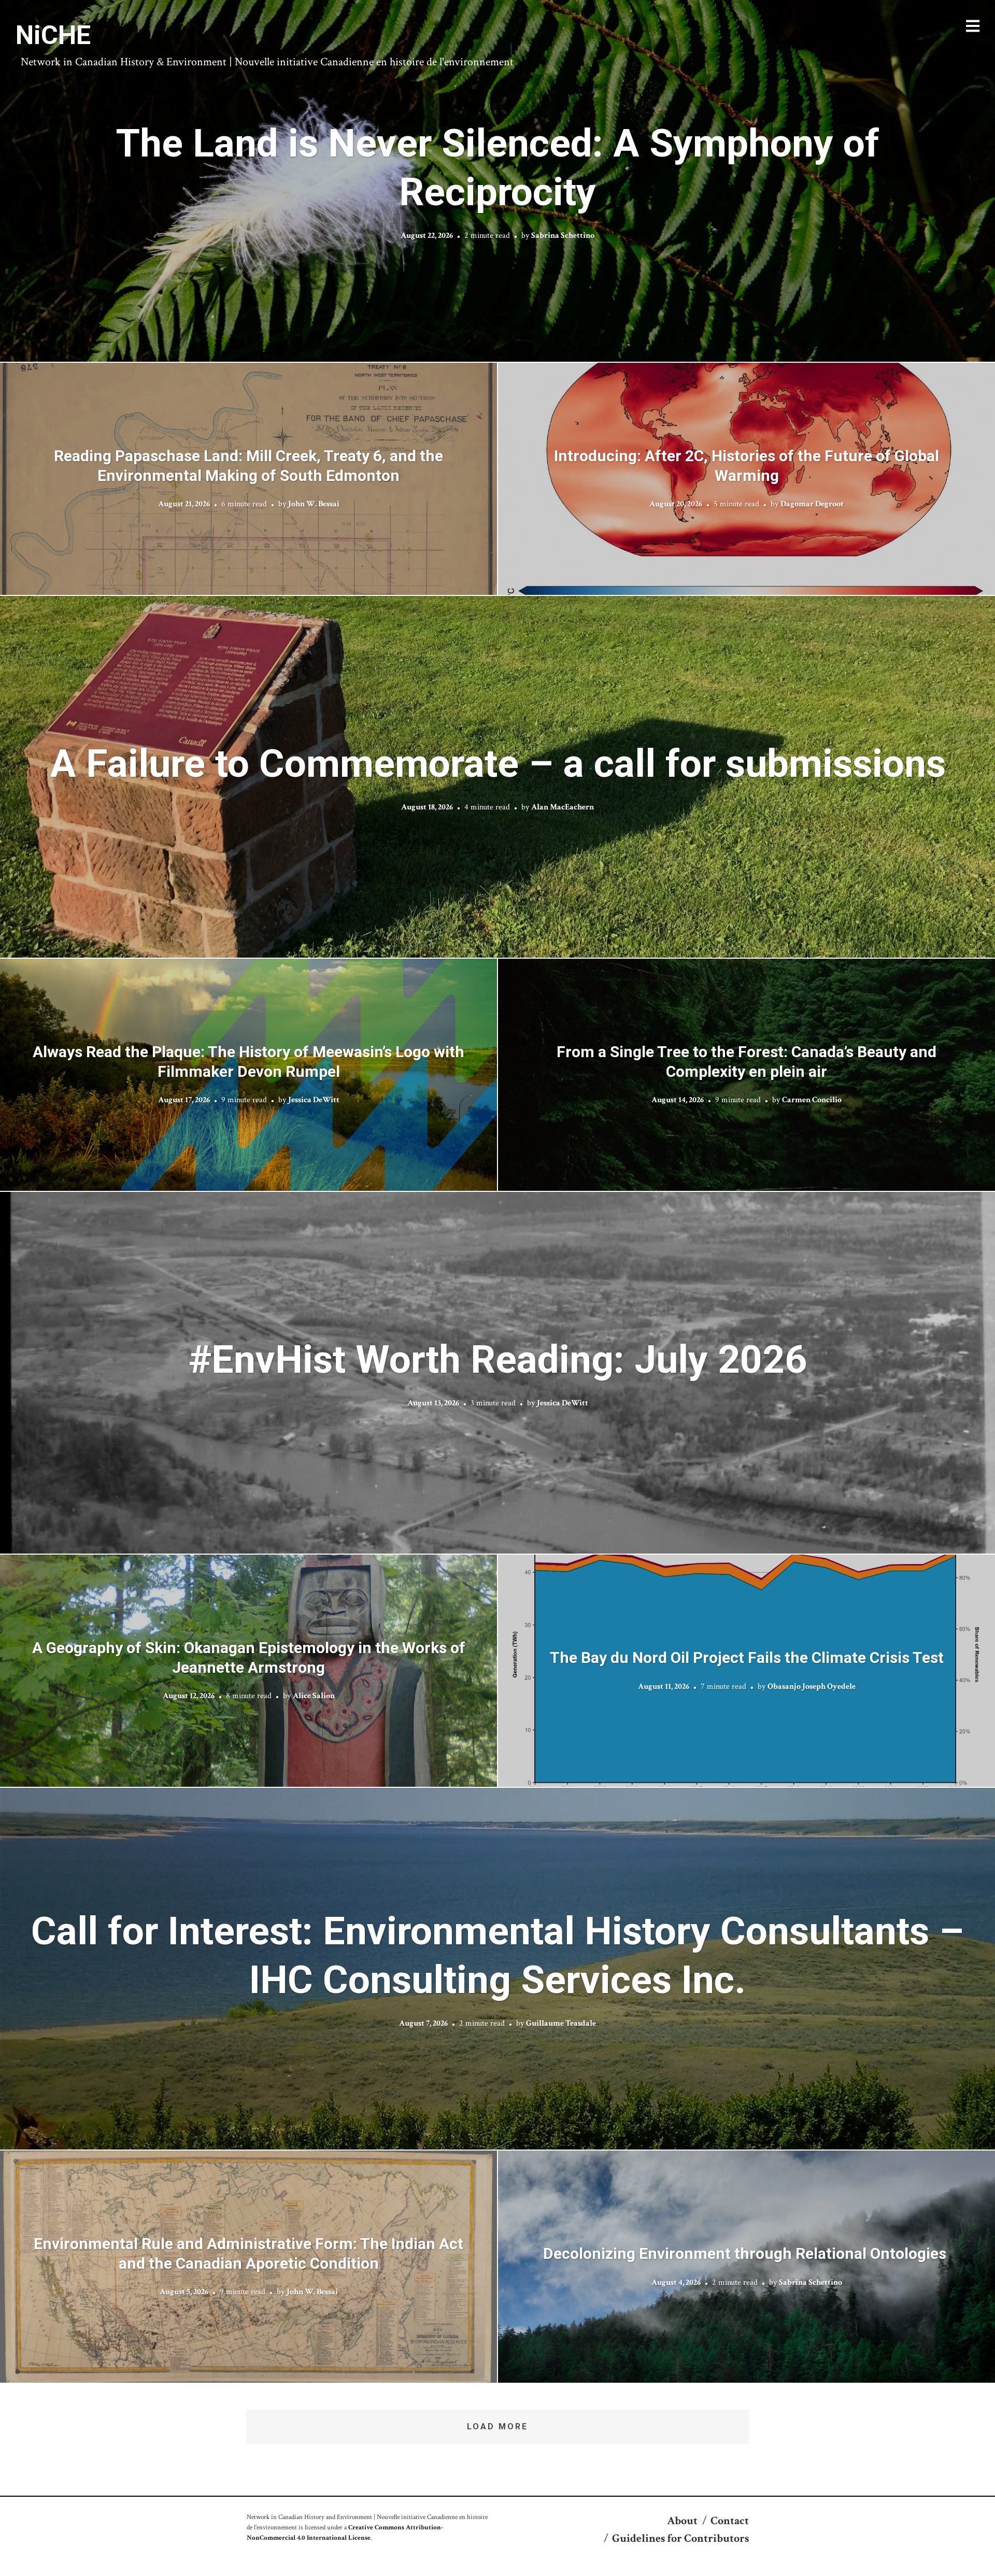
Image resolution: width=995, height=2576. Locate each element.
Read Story (498, 181)
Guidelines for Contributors (680, 2538)
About (682, 2521)
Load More (497, 2426)
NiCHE (53, 35)
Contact (730, 2521)
